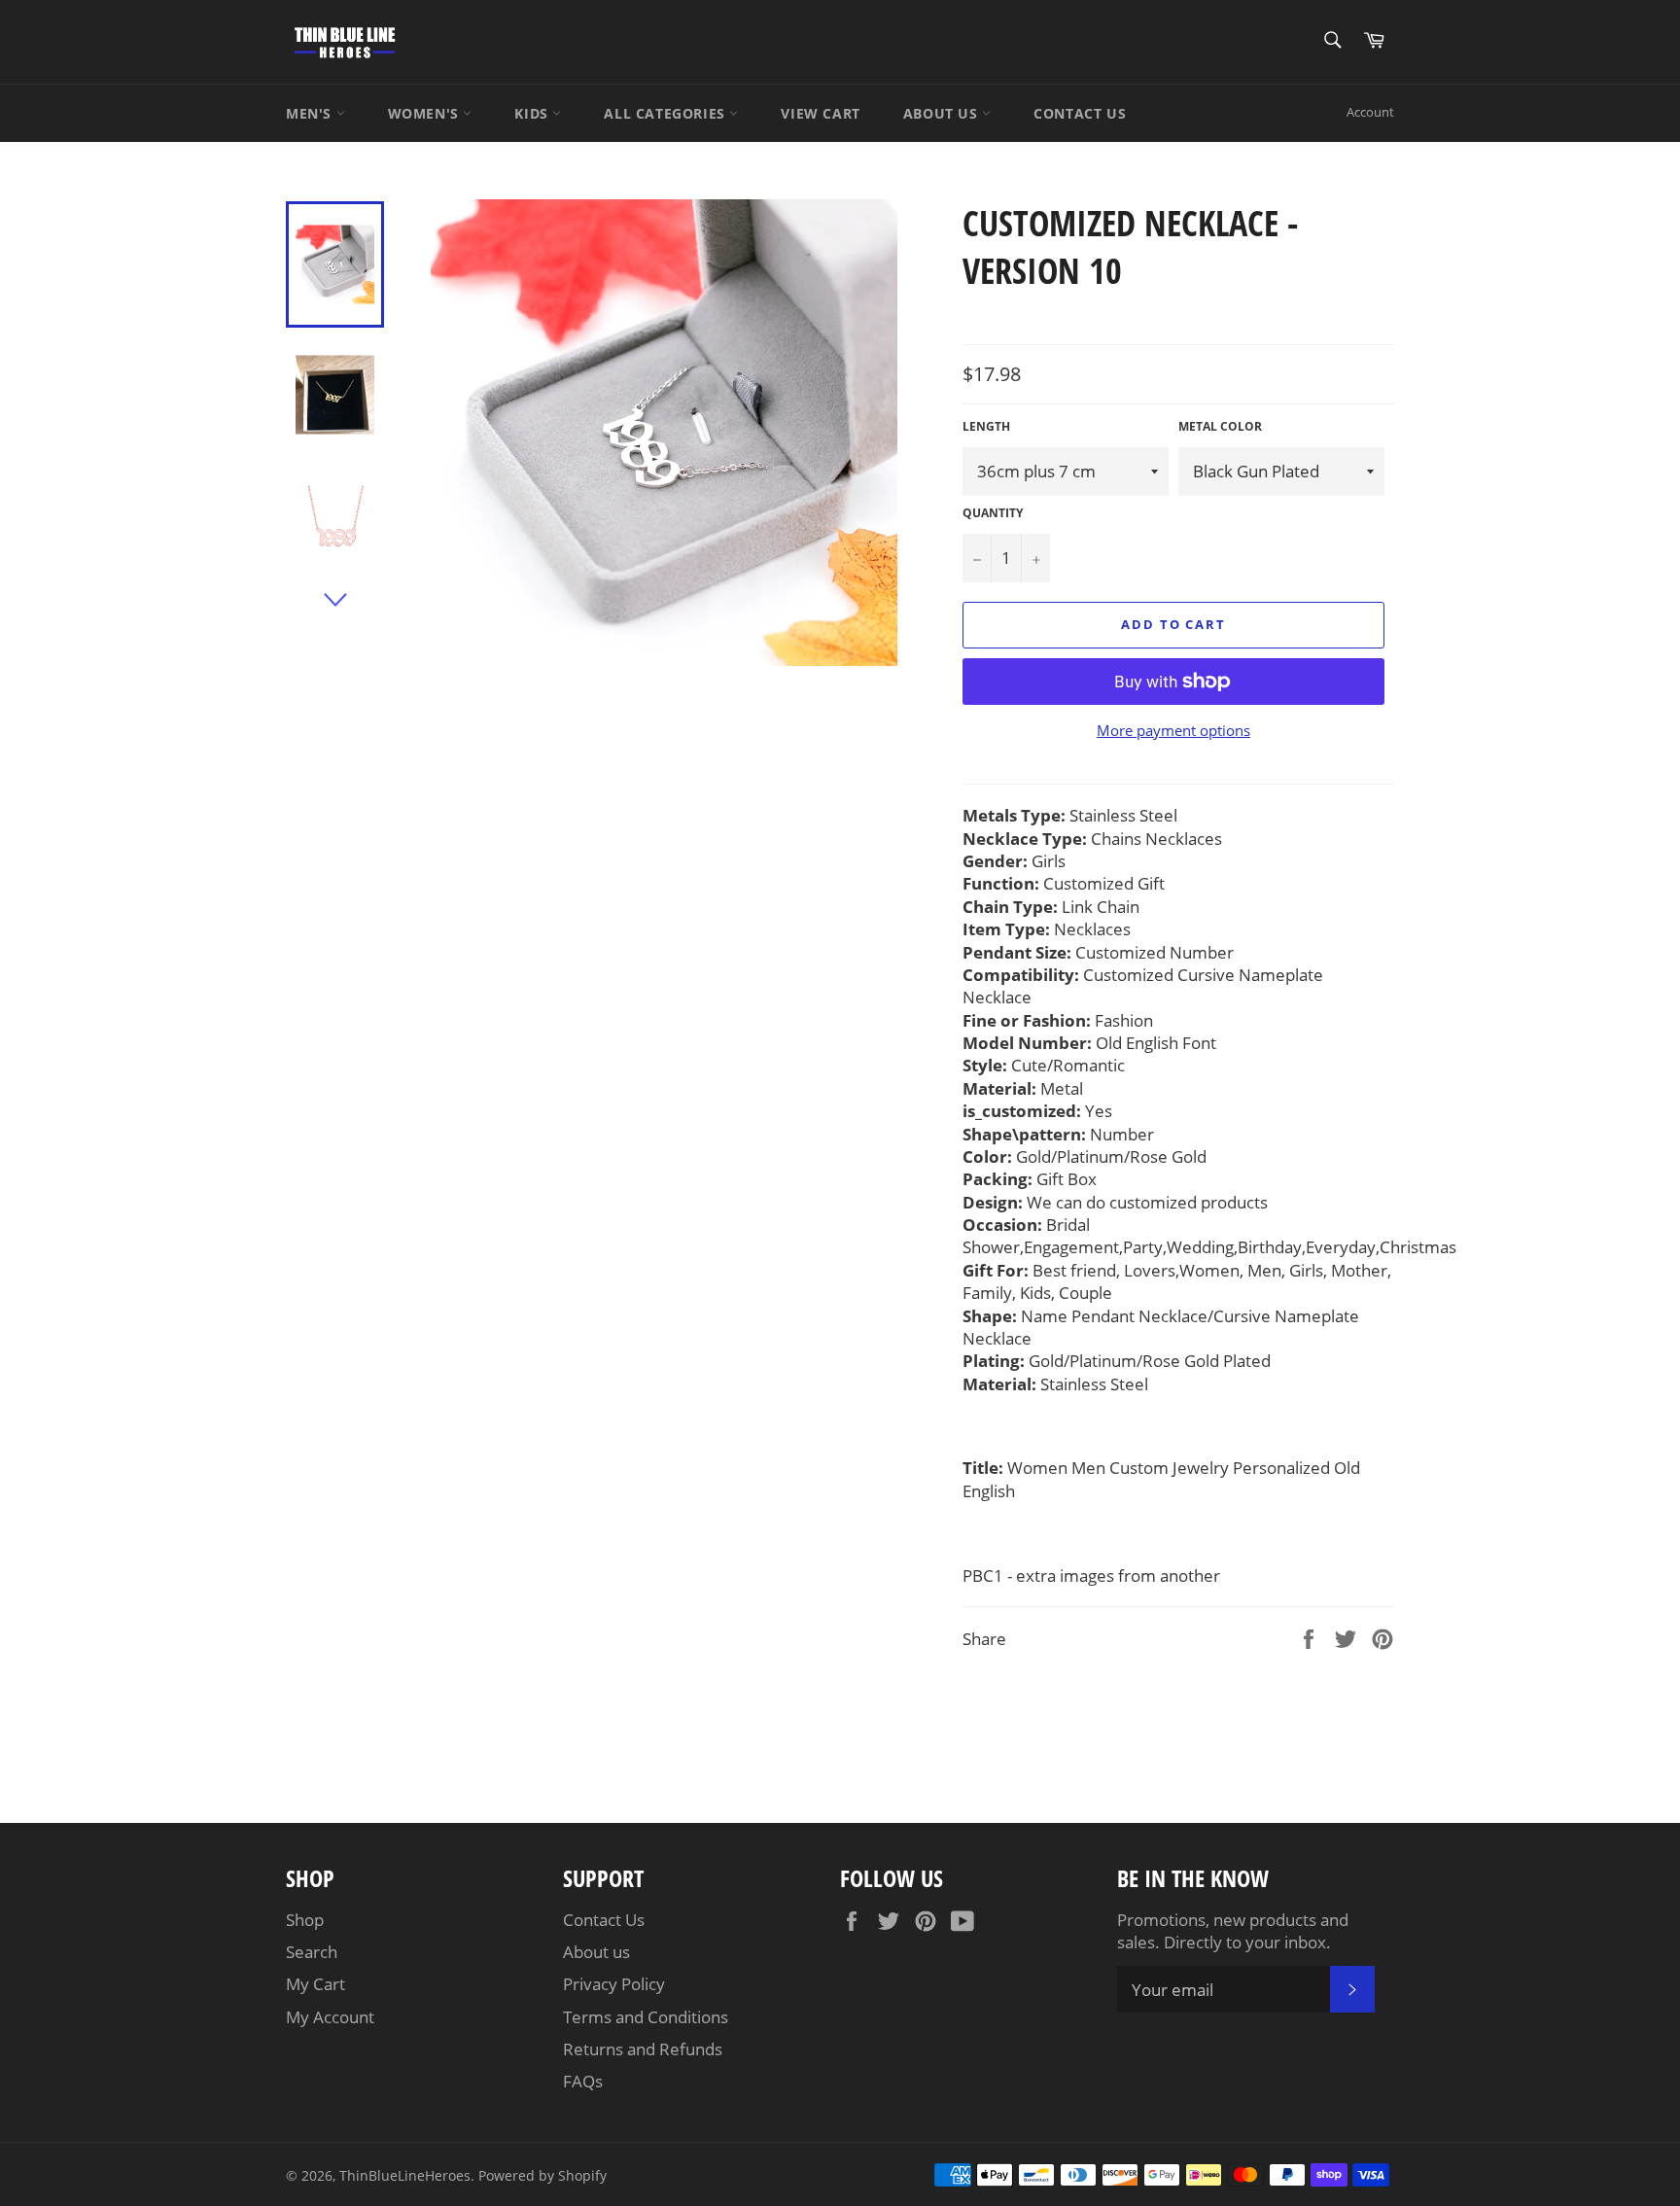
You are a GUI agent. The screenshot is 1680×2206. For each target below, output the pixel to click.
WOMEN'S (426, 113)
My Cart (315, 1984)
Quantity (993, 513)
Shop (305, 1920)
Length (986, 427)
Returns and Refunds (643, 2049)
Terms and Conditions (646, 2017)
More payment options (1173, 730)
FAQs (583, 2081)
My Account (330, 2017)
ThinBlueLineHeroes (405, 2175)
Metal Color (1220, 427)
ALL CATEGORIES (666, 113)
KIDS (533, 113)
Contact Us (604, 1920)
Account (1370, 112)
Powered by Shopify (542, 2175)
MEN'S (311, 113)
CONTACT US (1080, 113)
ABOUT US (943, 113)
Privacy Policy (614, 1984)
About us (596, 1952)
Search (312, 1952)
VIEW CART (820, 113)
